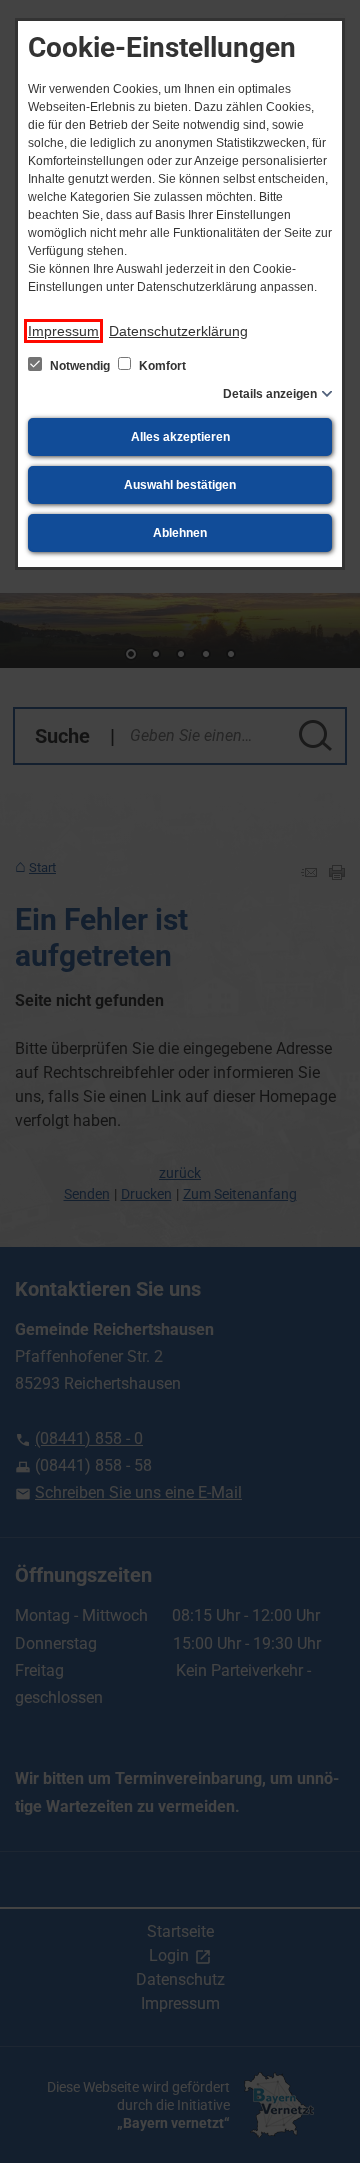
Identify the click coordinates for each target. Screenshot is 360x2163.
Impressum (63, 331)
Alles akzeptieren (180, 437)
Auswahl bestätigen (180, 485)
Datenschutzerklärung (178, 331)
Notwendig (80, 366)
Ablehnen (180, 533)
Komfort (161, 366)
